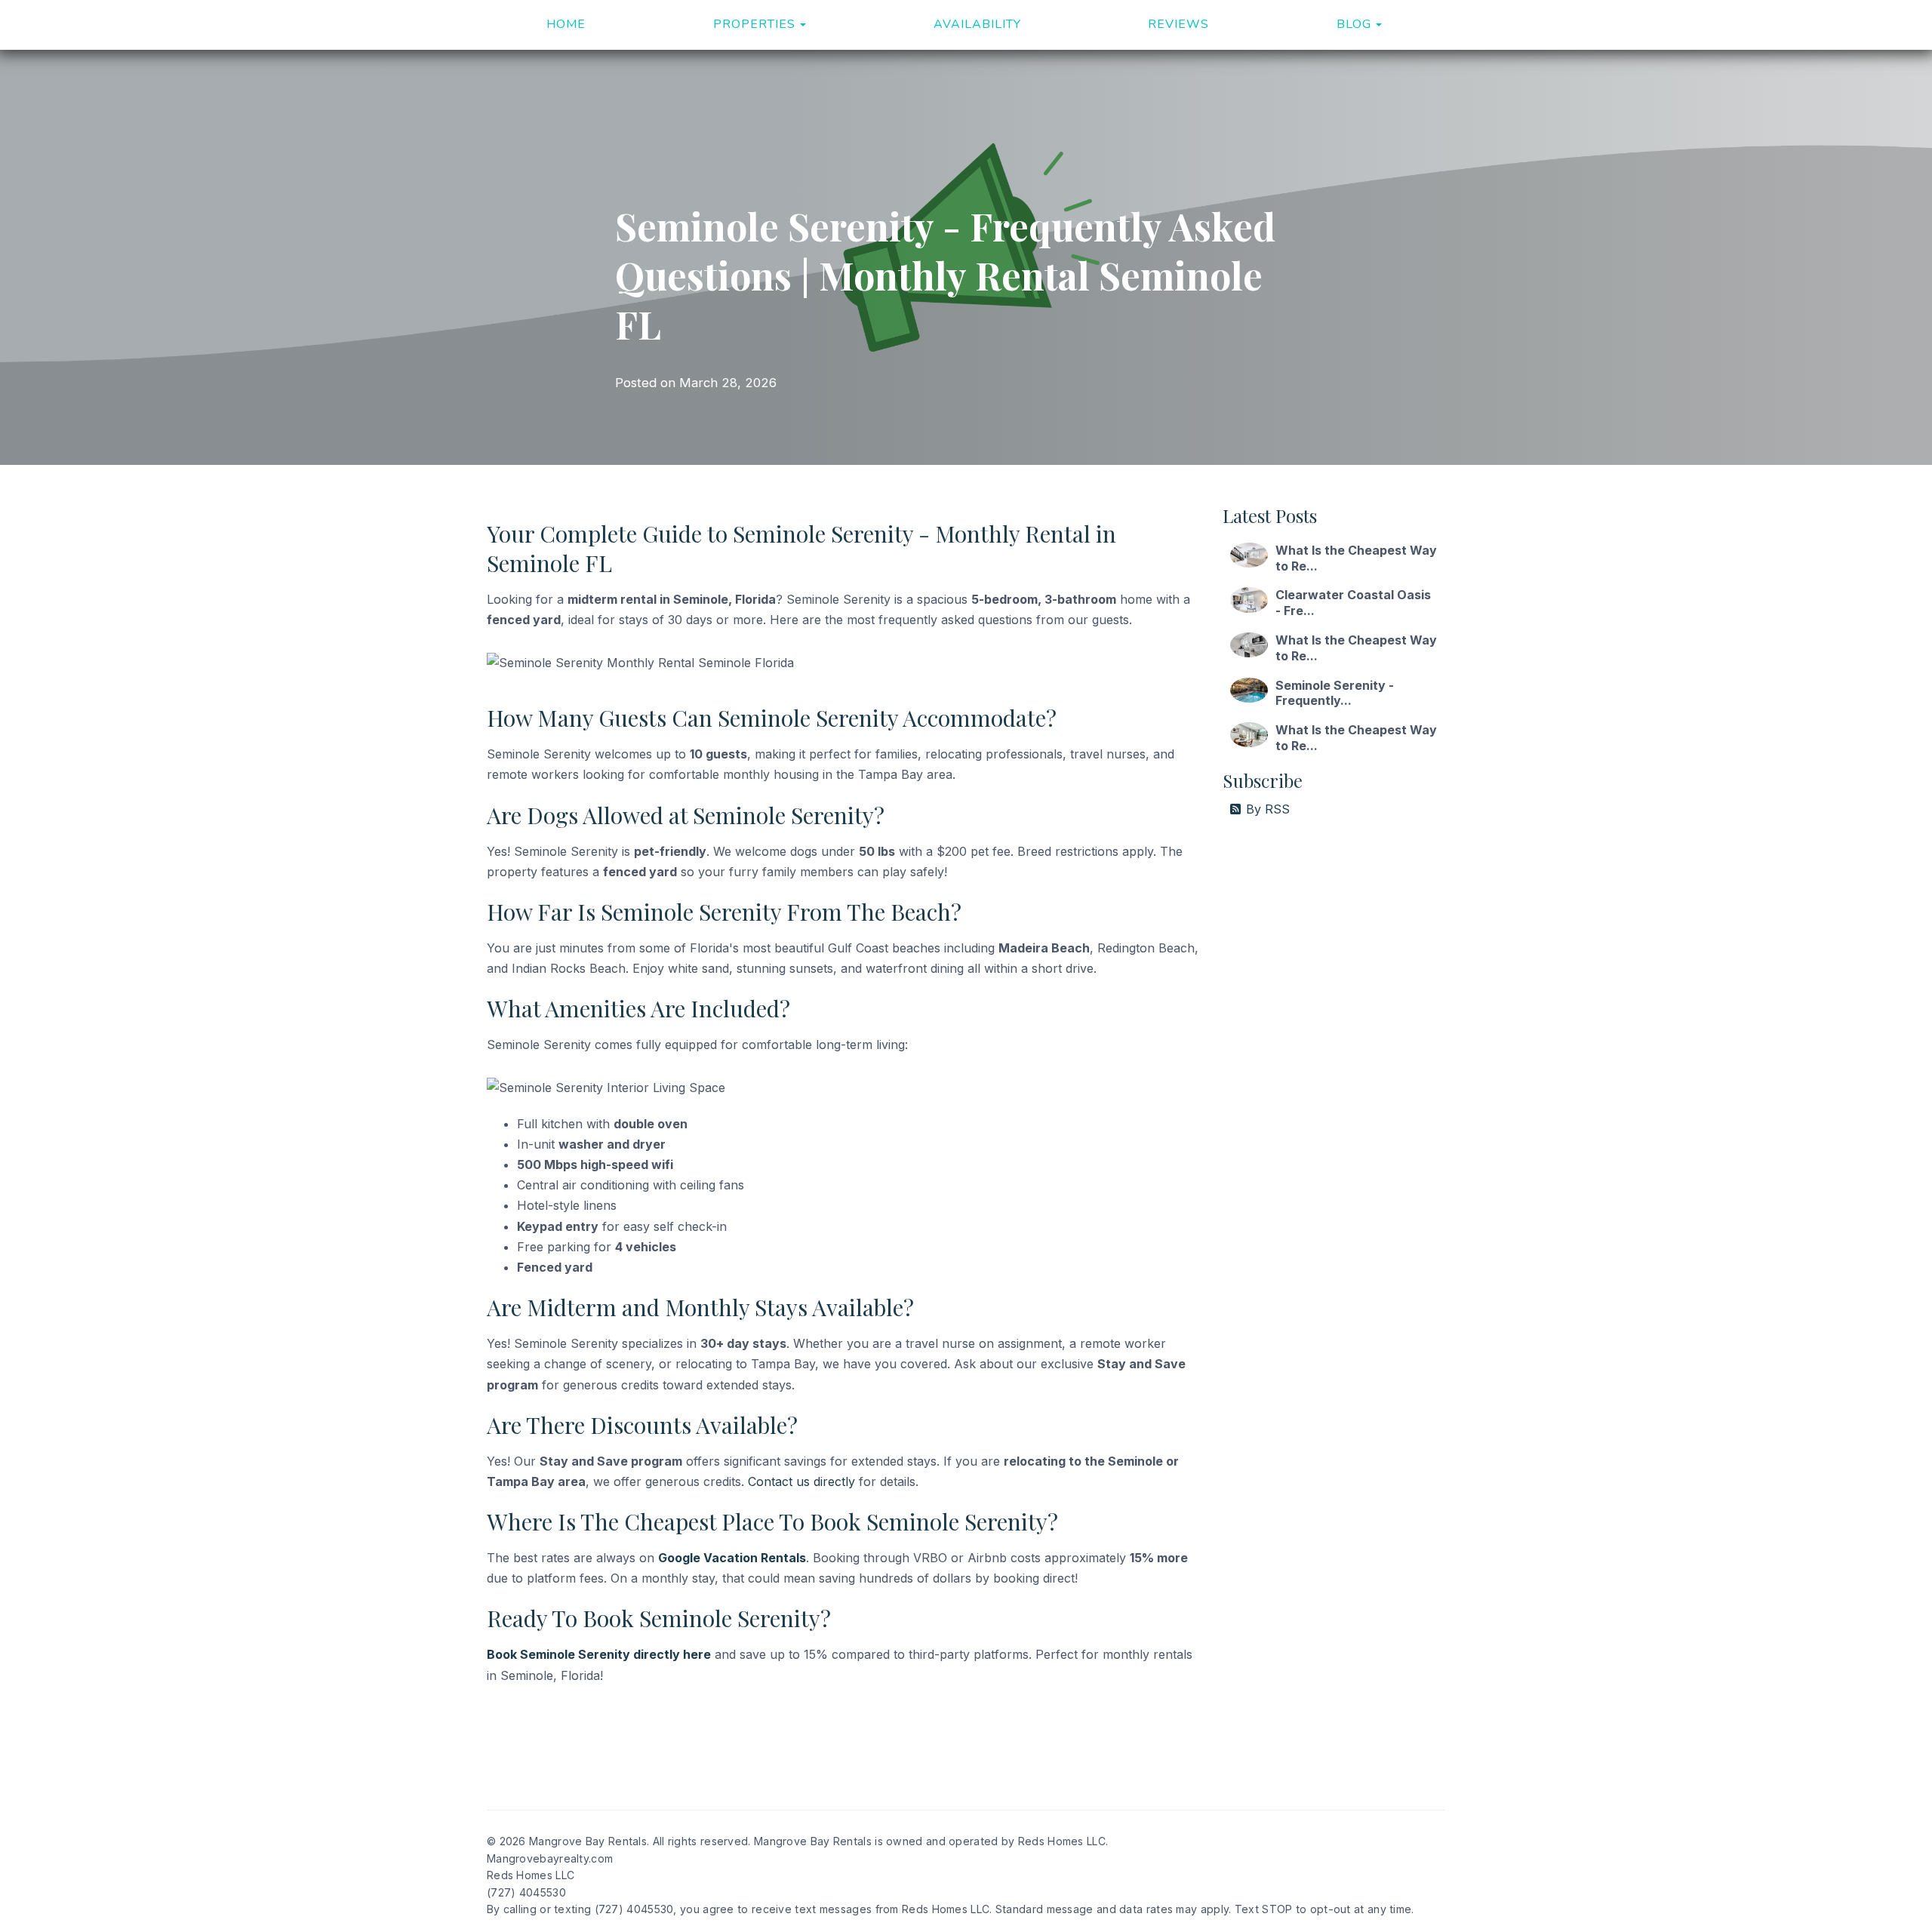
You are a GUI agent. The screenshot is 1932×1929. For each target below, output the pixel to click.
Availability (977, 24)
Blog (1354, 24)
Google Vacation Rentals (732, 1558)
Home (566, 24)
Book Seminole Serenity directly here (599, 1654)
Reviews (1178, 24)
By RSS (1268, 809)
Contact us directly (801, 1481)
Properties (754, 24)
